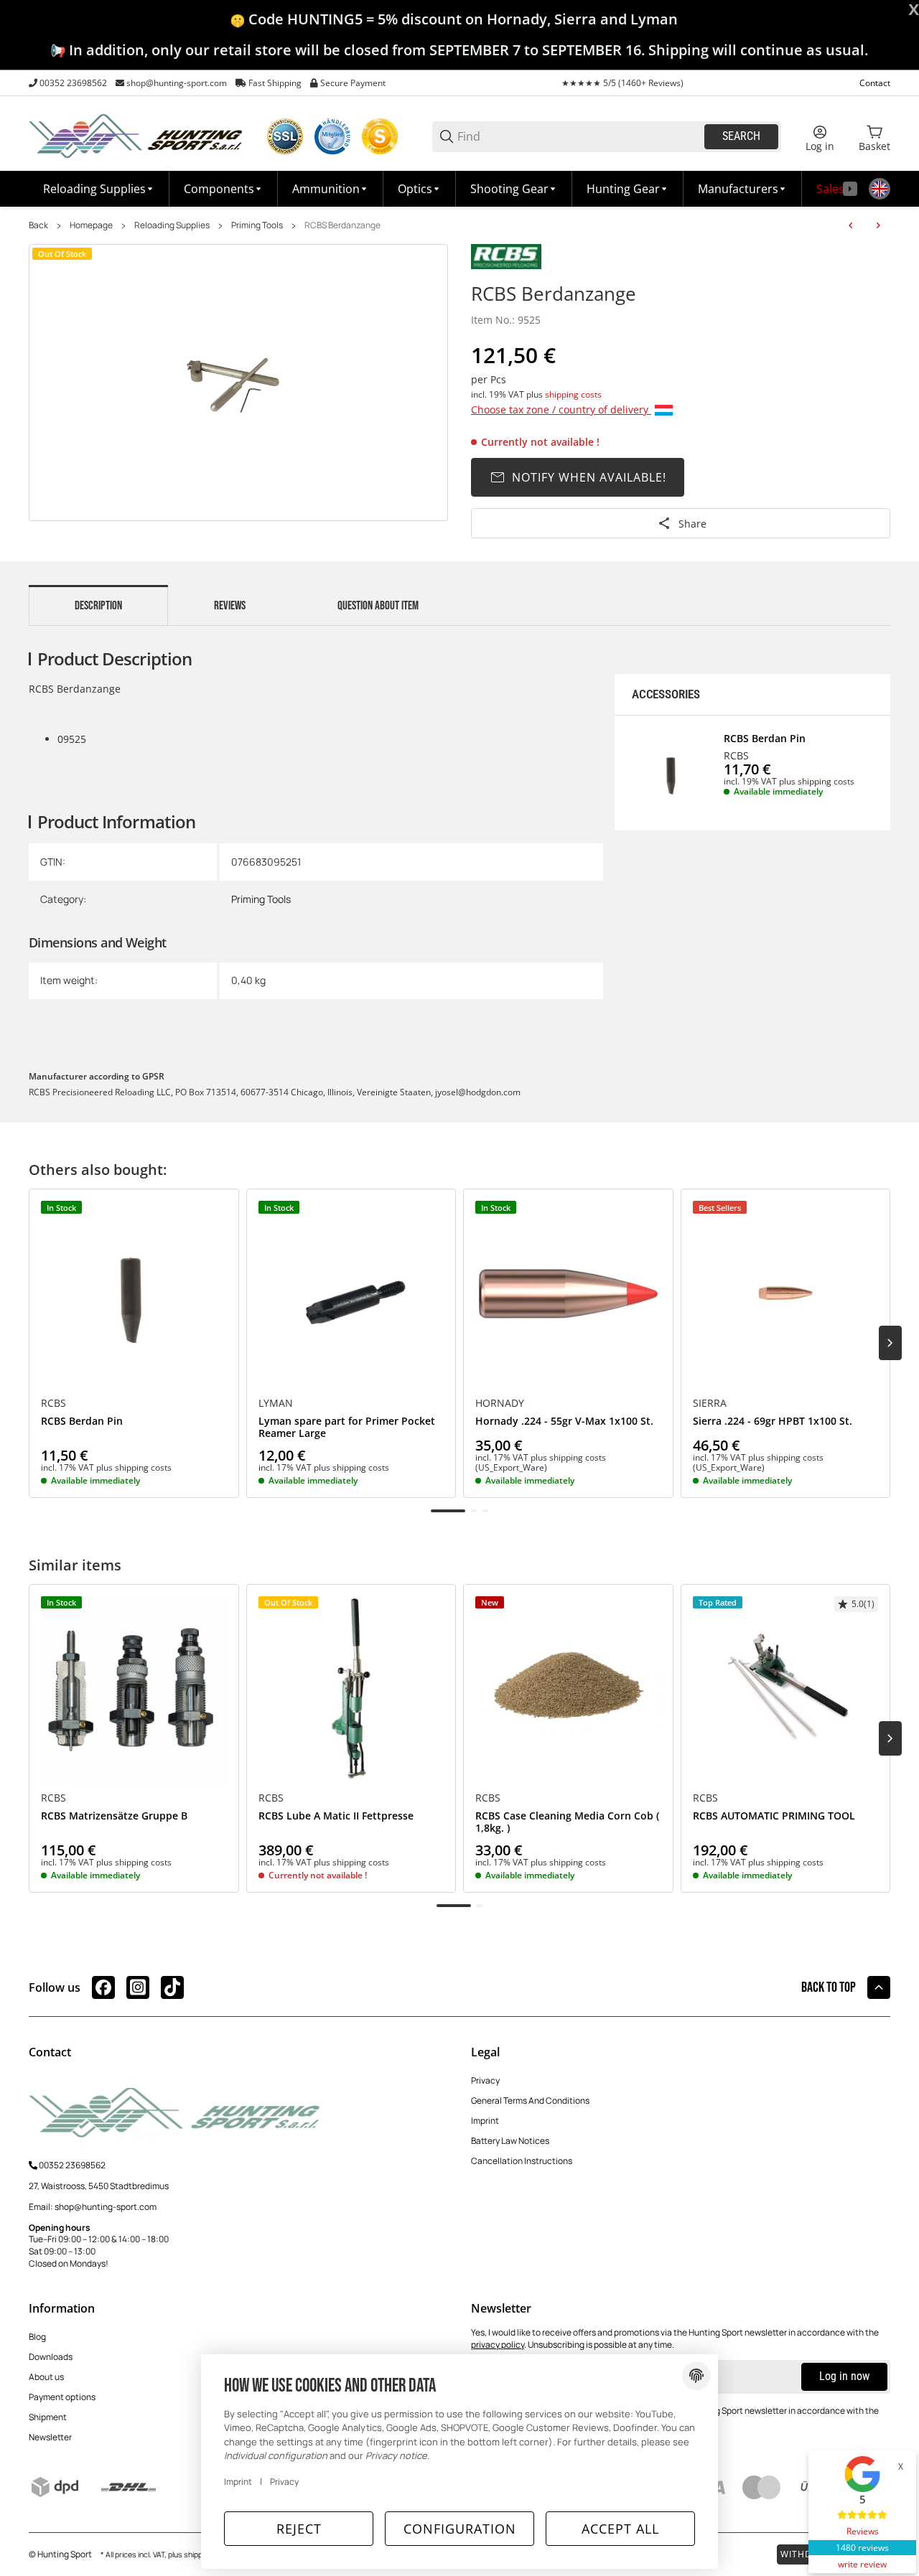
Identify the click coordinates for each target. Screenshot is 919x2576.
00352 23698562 (73, 83)
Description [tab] (98, 606)
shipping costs (573, 394)
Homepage (91, 225)
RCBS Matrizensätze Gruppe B (114, 1816)
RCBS (736, 756)
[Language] (880, 189)
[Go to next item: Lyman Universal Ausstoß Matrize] (878, 225)
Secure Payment (353, 83)
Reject (299, 2529)
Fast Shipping (275, 83)
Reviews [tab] (230, 606)
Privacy (485, 2080)
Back (38, 225)
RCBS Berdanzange (342, 225)
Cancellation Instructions (522, 2161)
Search (741, 136)
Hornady (500, 1403)
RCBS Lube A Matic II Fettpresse (336, 1816)
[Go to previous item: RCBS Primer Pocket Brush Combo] (851, 225)
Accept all (620, 2529)
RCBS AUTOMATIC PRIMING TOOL (774, 1816)
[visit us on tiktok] (172, 1987)
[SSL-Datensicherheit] (285, 136)
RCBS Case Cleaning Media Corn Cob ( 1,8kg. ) (567, 1822)
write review (862, 2564)
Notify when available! (589, 477)
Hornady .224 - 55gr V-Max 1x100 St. (564, 1422)
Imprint (485, 2121)
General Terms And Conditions (530, 2100)
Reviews (863, 2531)
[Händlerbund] (332, 136)
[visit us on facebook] (103, 1987)
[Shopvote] (380, 136)
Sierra (710, 1403)
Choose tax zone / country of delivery (561, 409)
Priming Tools (257, 225)
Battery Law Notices (510, 2141)
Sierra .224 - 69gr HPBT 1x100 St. (773, 1422)
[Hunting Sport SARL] (136, 135)
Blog (37, 2337)
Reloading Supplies (172, 225)
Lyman (276, 1403)
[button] (743, 189)
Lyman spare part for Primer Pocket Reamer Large (347, 1428)
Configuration (460, 2529)
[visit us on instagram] (138, 1987)
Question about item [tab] (378, 606)
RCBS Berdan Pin (765, 739)
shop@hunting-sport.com (177, 83)
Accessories (666, 694)
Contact (875, 83)
